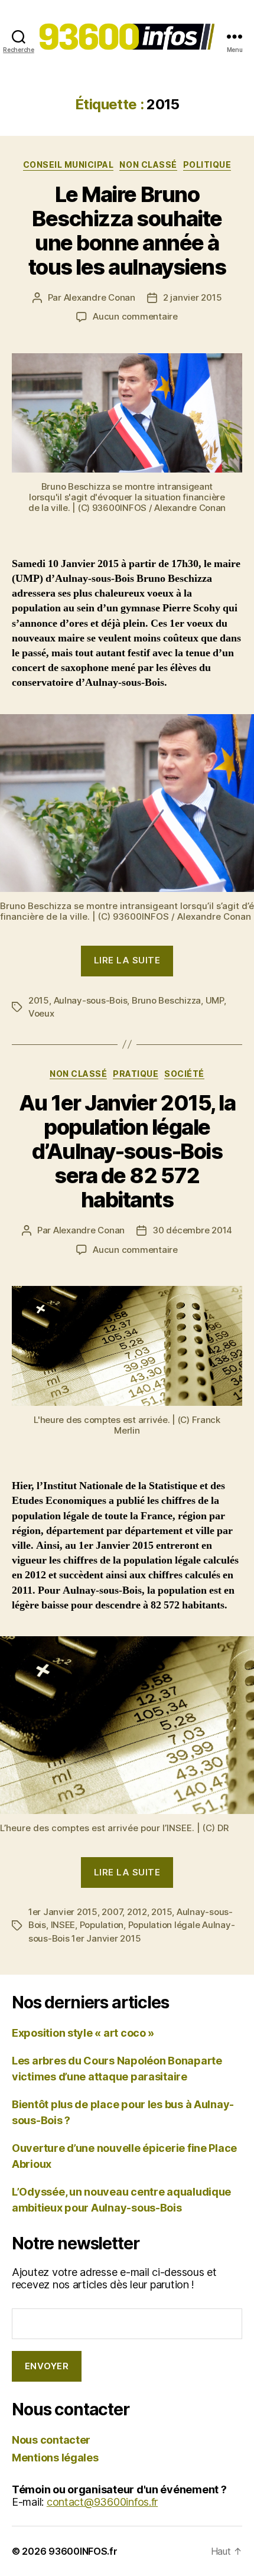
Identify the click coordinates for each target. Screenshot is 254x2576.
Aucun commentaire (135, 316)
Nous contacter (51, 2440)
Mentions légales (55, 2458)
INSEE (63, 1925)
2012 (137, 1912)
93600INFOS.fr (83, 2551)
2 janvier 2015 (192, 297)
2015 (39, 1000)
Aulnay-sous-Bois (91, 1000)
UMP (215, 1000)
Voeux (41, 1013)
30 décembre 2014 (192, 1230)
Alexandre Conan (100, 297)
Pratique (136, 1074)
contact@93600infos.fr (102, 2502)
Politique (207, 165)
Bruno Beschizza (166, 1000)
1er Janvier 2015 (63, 1912)
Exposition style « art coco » (83, 2033)
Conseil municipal (69, 165)
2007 (112, 1912)
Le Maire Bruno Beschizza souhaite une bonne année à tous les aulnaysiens (127, 231)
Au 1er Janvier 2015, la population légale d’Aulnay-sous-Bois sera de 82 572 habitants (127, 1151)
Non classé (148, 165)
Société (184, 1074)
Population (102, 1925)
